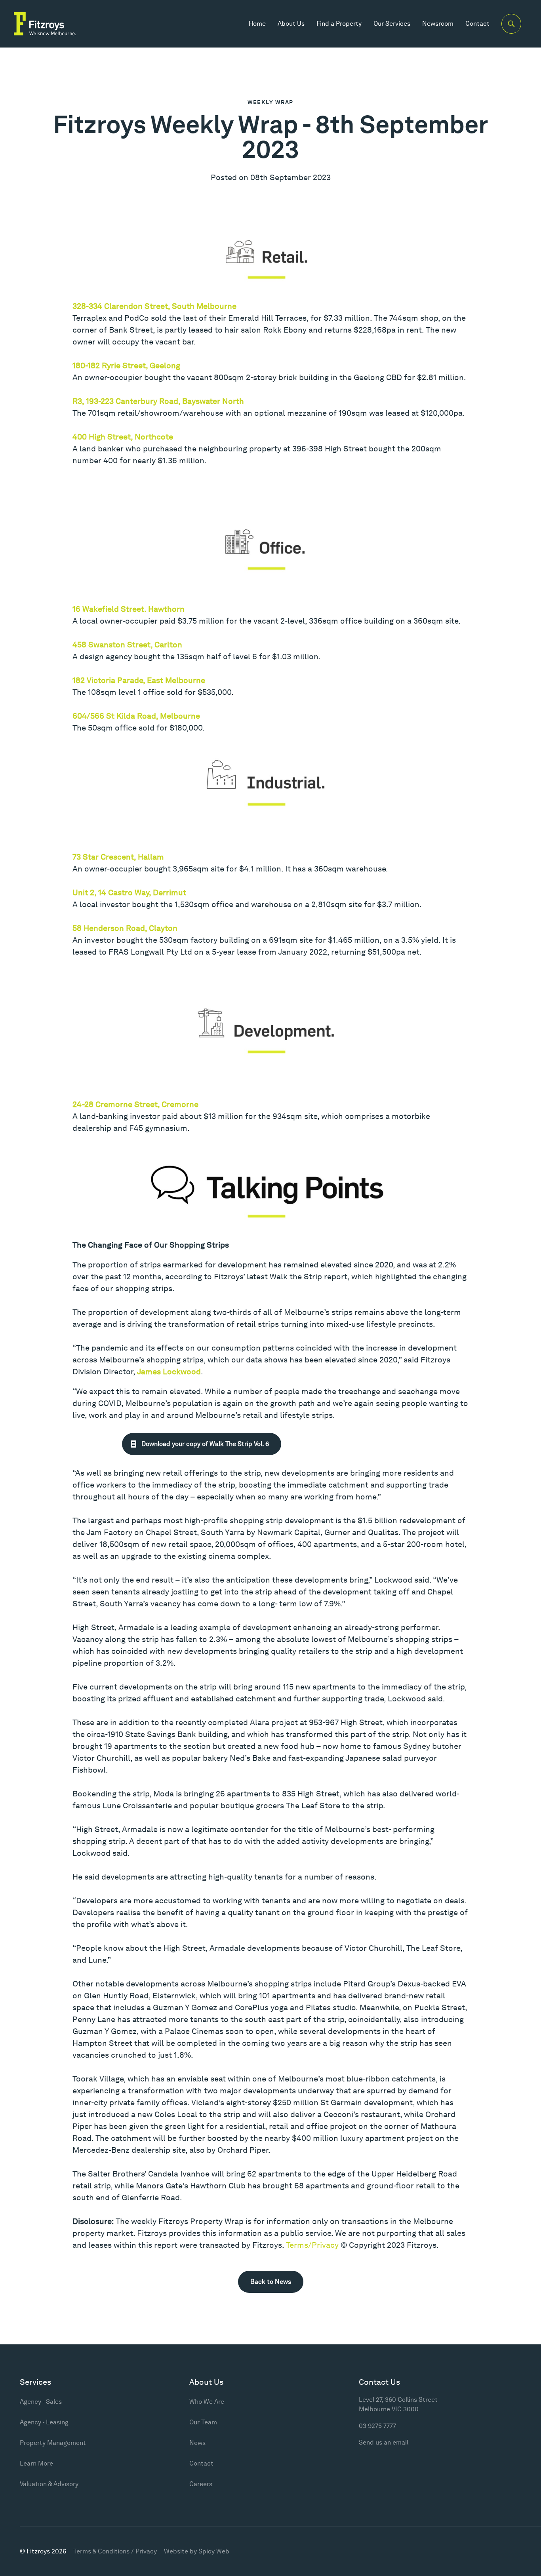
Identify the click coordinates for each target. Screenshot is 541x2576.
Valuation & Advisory (49, 2484)
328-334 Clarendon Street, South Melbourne (154, 306)
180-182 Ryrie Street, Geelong (126, 365)
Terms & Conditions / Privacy (115, 2551)
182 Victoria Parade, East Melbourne (139, 680)
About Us (291, 24)
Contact (477, 24)
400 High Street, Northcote (123, 437)
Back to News (271, 2282)
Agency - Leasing (44, 2422)
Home (257, 24)
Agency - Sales (41, 2402)
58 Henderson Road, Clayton (125, 928)
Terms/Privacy (312, 2245)
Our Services (392, 24)
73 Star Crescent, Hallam (118, 857)
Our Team (203, 2422)
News (197, 2443)
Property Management (53, 2443)
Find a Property (339, 24)
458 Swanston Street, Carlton (127, 645)
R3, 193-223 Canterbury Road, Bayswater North (158, 401)
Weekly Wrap (270, 102)
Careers (201, 2484)
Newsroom (438, 24)
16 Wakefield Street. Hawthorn (129, 609)
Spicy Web (214, 2551)
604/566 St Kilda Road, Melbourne (136, 716)
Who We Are (207, 2402)
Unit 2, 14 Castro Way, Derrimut (129, 892)
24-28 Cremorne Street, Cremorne (135, 1104)
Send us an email (384, 2442)
